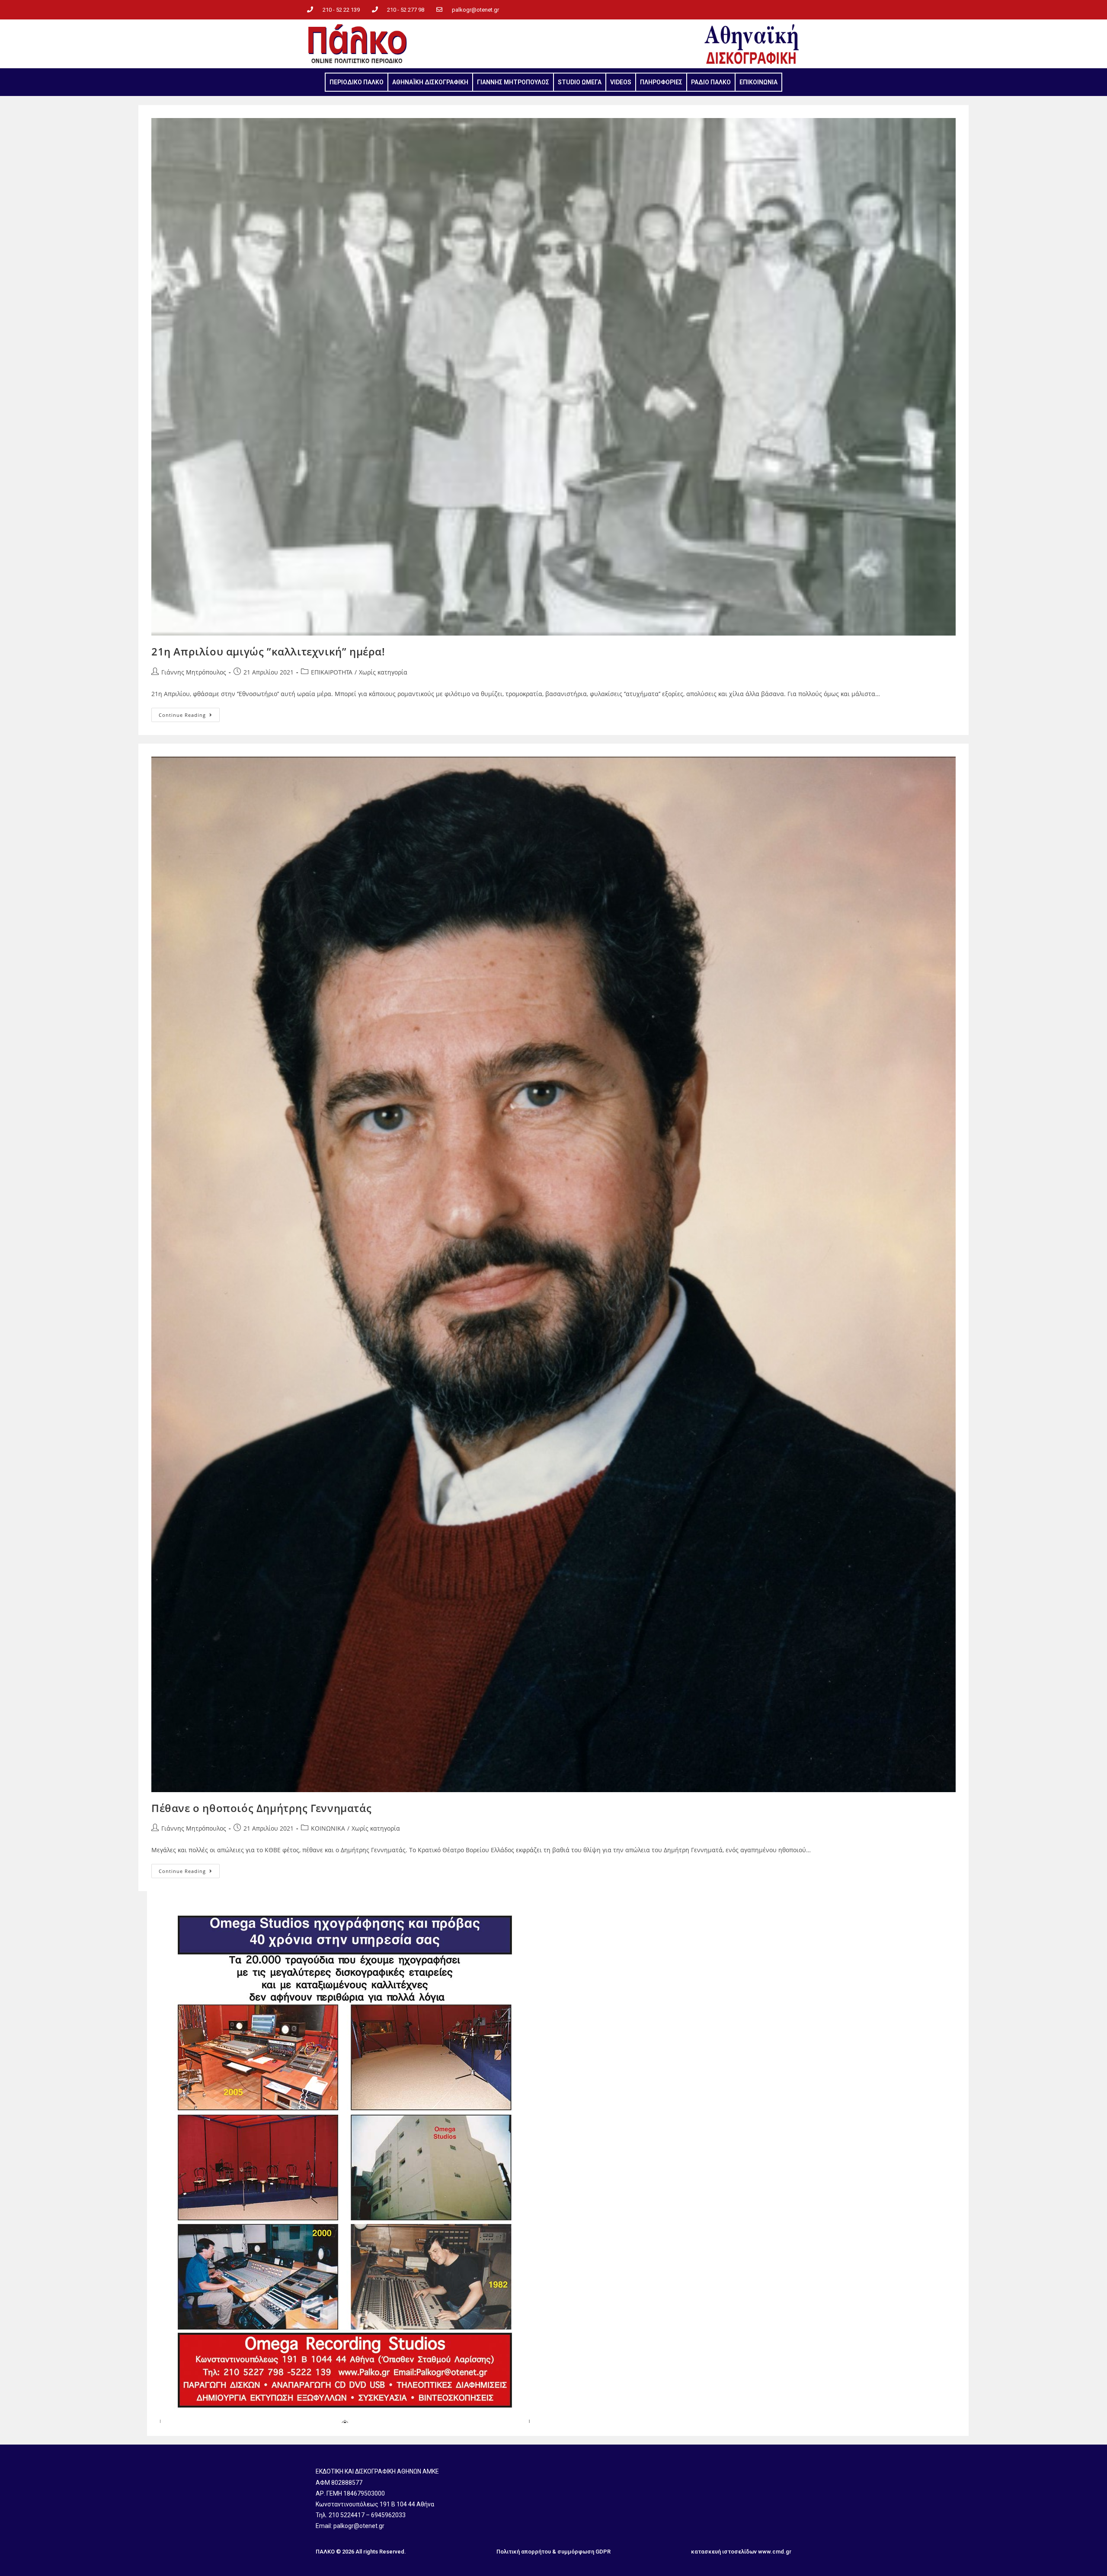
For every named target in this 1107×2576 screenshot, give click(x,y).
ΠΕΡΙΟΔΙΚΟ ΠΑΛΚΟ (357, 82)
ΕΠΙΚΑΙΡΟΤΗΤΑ (332, 672)
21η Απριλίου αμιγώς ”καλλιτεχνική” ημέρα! (268, 651)
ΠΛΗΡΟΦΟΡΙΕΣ (661, 82)
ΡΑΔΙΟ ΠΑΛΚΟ (711, 82)
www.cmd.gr (775, 2552)
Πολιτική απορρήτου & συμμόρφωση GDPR (553, 2552)
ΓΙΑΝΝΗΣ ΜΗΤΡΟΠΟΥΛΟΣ (513, 82)
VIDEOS (621, 82)
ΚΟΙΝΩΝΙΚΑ (328, 1828)
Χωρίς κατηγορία (383, 672)
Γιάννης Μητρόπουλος (194, 672)
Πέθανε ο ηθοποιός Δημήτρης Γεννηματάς (261, 1808)
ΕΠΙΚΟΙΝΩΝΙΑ (758, 82)
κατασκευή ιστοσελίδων (724, 2552)
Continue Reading (189, 713)
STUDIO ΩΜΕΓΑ (580, 82)
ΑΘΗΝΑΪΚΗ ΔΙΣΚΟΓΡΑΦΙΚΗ (430, 82)
